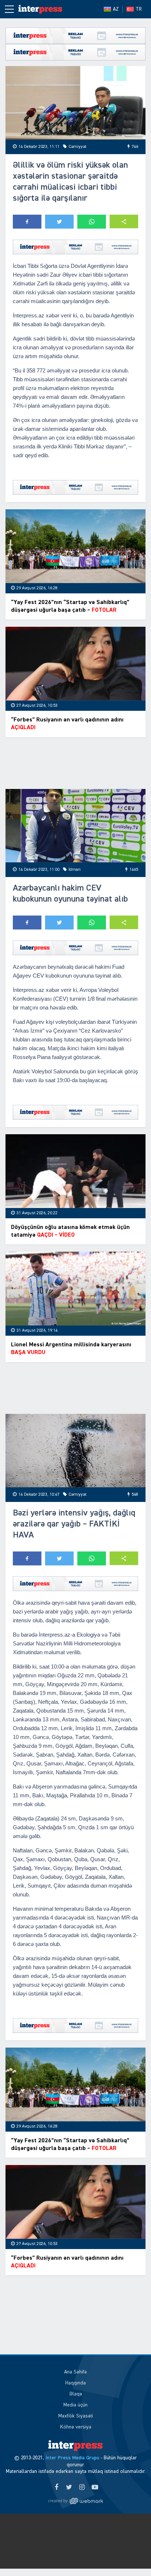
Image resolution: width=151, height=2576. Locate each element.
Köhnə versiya (76, 2427)
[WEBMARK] (75, 2501)
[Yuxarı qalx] (130, 2555)
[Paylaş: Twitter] (59, 222)
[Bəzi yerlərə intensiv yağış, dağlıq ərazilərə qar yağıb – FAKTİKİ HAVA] (75, 1451)
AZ (116, 9)
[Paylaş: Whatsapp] (92, 222)
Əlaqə (76, 2394)
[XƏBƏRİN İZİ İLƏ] (40, 9)
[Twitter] (69, 2488)
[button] (124, 221)
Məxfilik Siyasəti (76, 2416)
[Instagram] (82, 2488)
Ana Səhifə (75, 2372)
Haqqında (75, 2383)
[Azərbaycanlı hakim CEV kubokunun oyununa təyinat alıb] (75, 826)
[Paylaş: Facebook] (27, 222)
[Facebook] (56, 2488)
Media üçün (75, 2405)
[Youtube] (95, 2488)
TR (139, 9)
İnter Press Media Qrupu (72, 2458)
